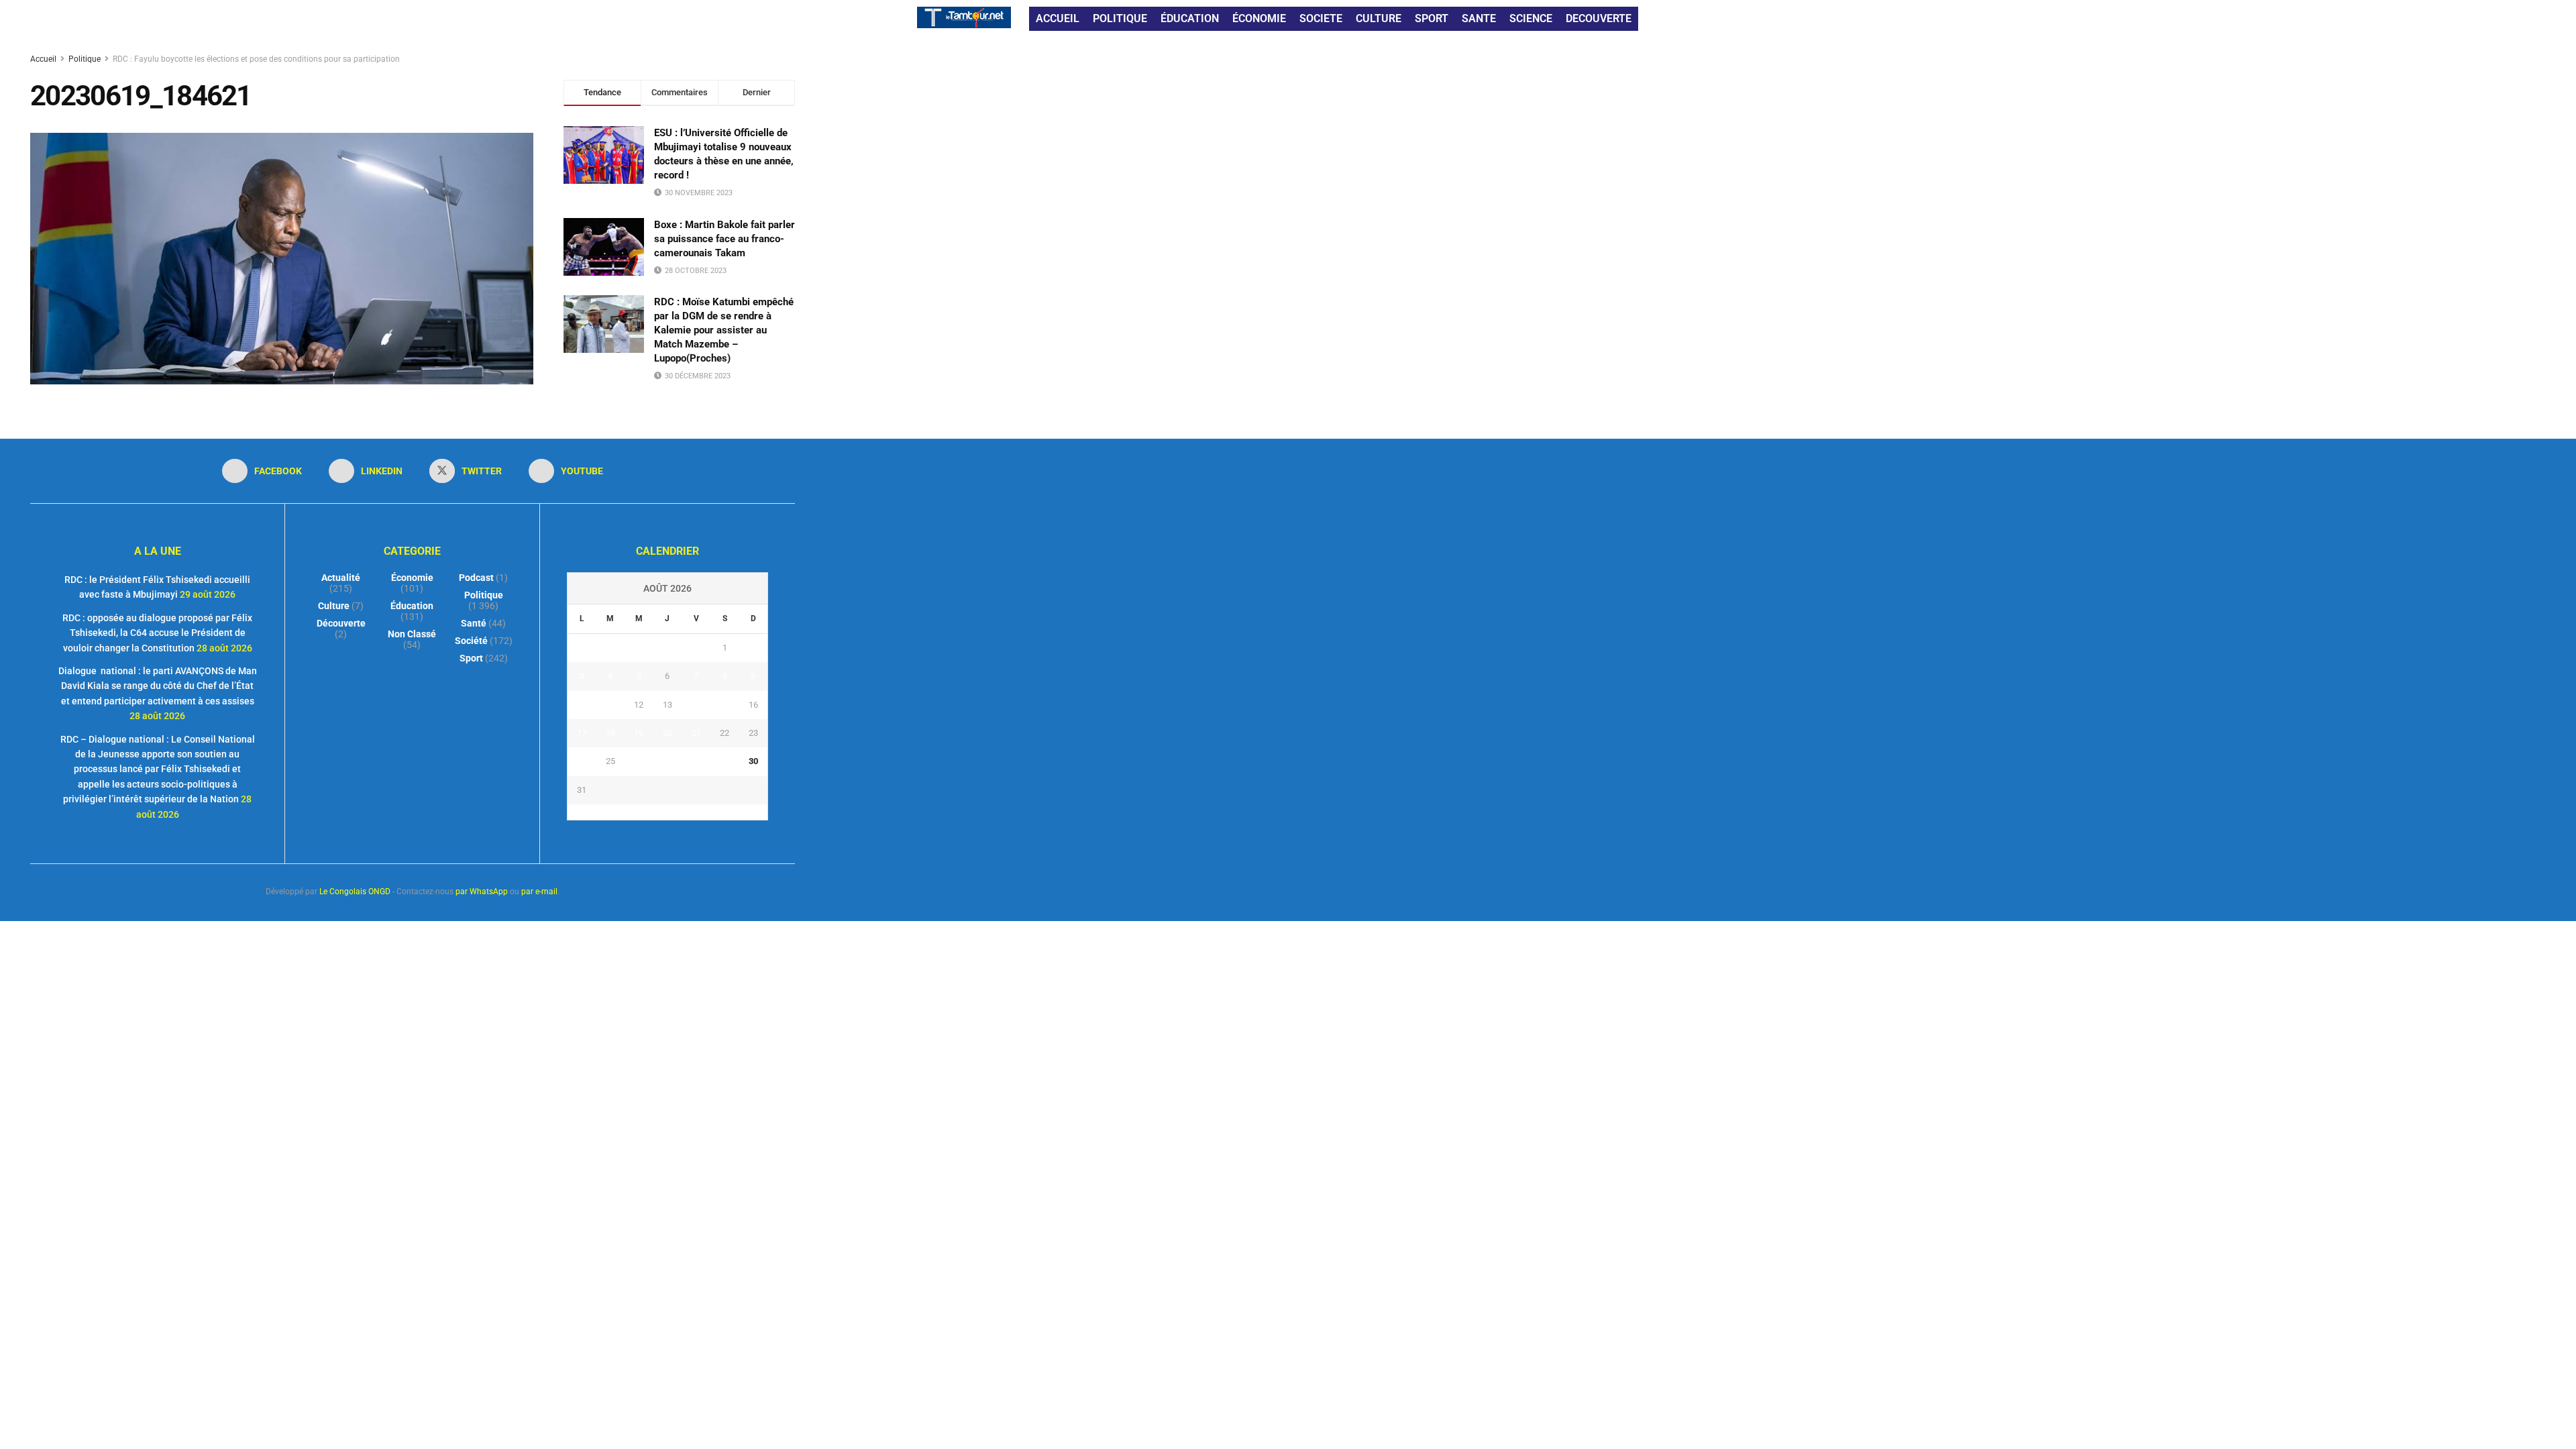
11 (610, 705)
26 (639, 761)
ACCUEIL (1058, 18)
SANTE (1479, 18)
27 (667, 761)
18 (610, 733)
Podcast (476, 578)
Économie (412, 578)
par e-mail (539, 892)
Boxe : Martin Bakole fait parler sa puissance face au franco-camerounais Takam (724, 239)
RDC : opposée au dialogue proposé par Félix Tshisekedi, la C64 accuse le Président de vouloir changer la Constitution (157, 633)
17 (582, 733)
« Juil (663, 812)
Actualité (341, 578)
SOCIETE (1321, 18)
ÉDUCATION (1190, 18)
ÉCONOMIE (1259, 18)
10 (582, 705)
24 (582, 761)
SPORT (1432, 18)
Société (471, 641)
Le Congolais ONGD (355, 892)
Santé (474, 623)
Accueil (44, 59)
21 (696, 733)
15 (724, 705)
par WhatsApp (482, 892)
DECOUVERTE (1599, 18)
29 (724, 761)
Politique (85, 59)
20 (667, 733)
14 (696, 705)
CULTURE (1379, 18)
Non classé (412, 634)
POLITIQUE (1120, 18)
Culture (334, 606)
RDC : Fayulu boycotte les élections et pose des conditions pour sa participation (256, 59)
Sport (471, 658)
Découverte (341, 623)
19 (639, 733)
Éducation (412, 606)
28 (696, 761)
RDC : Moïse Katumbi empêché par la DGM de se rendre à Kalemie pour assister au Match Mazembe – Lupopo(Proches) (724, 330)
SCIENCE (1531, 18)
